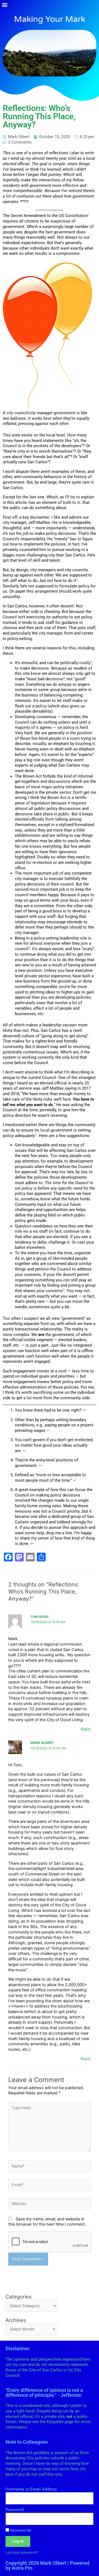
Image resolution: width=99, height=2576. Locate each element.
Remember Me (20, 2530)
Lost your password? (22, 2552)
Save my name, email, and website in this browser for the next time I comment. (47, 2222)
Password (15, 2510)
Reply (86, 1729)
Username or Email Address (31, 2489)
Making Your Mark (50, 19)
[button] (5, 5)
